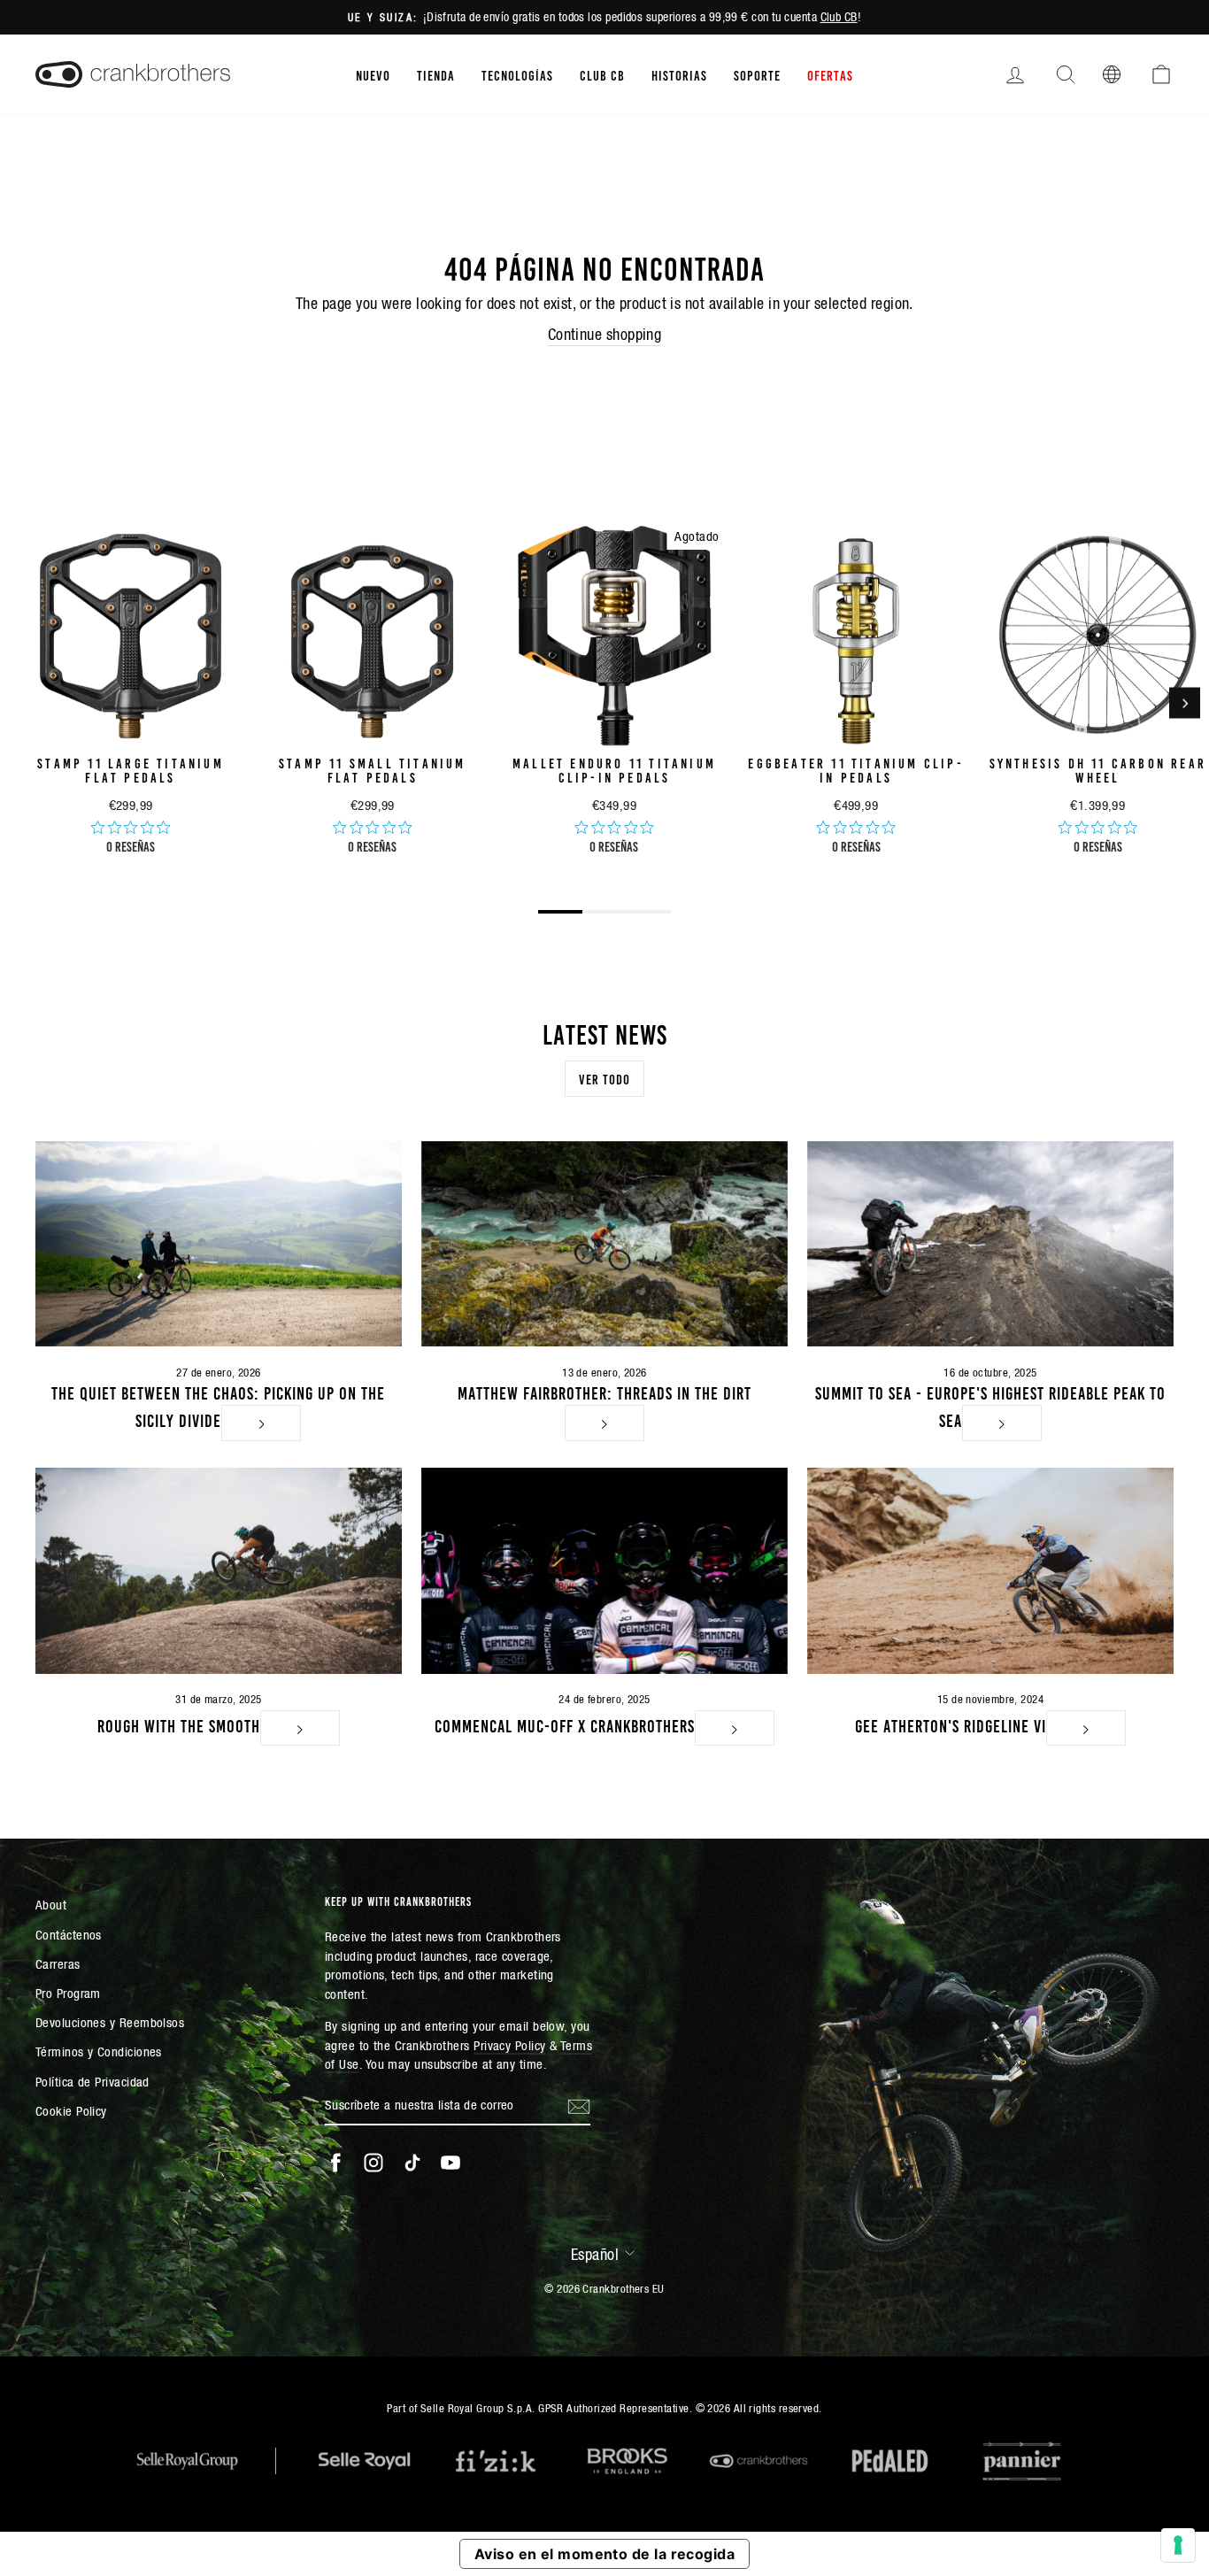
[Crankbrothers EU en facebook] (335, 2163)
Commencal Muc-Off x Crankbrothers (565, 1724)
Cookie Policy (71, 2111)
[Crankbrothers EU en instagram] (373, 2163)
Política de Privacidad (92, 2082)
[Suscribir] (579, 2106)
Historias (679, 74)
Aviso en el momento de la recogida (604, 2554)
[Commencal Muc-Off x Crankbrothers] (604, 1571)
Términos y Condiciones (99, 2052)
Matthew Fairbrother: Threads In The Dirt (604, 1392)
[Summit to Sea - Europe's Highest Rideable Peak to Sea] (990, 1244)
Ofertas (830, 74)
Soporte (757, 74)
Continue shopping (605, 334)
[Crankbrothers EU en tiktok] (412, 2163)
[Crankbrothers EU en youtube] (450, 2163)
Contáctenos (69, 1935)
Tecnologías (517, 74)
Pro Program (68, 1993)
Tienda (436, 74)
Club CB (839, 17)
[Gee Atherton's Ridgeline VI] (990, 1571)
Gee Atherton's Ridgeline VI (951, 1724)
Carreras (58, 1964)
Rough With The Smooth (179, 1724)
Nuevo (373, 74)
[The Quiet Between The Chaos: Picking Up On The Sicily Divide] (219, 1244)
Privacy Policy (509, 2045)
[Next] (1185, 703)
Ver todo (604, 1078)
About (51, 1905)
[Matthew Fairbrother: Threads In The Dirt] (604, 1244)
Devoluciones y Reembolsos (110, 2022)
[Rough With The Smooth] (219, 1571)
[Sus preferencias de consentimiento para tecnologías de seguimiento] (1178, 2545)
